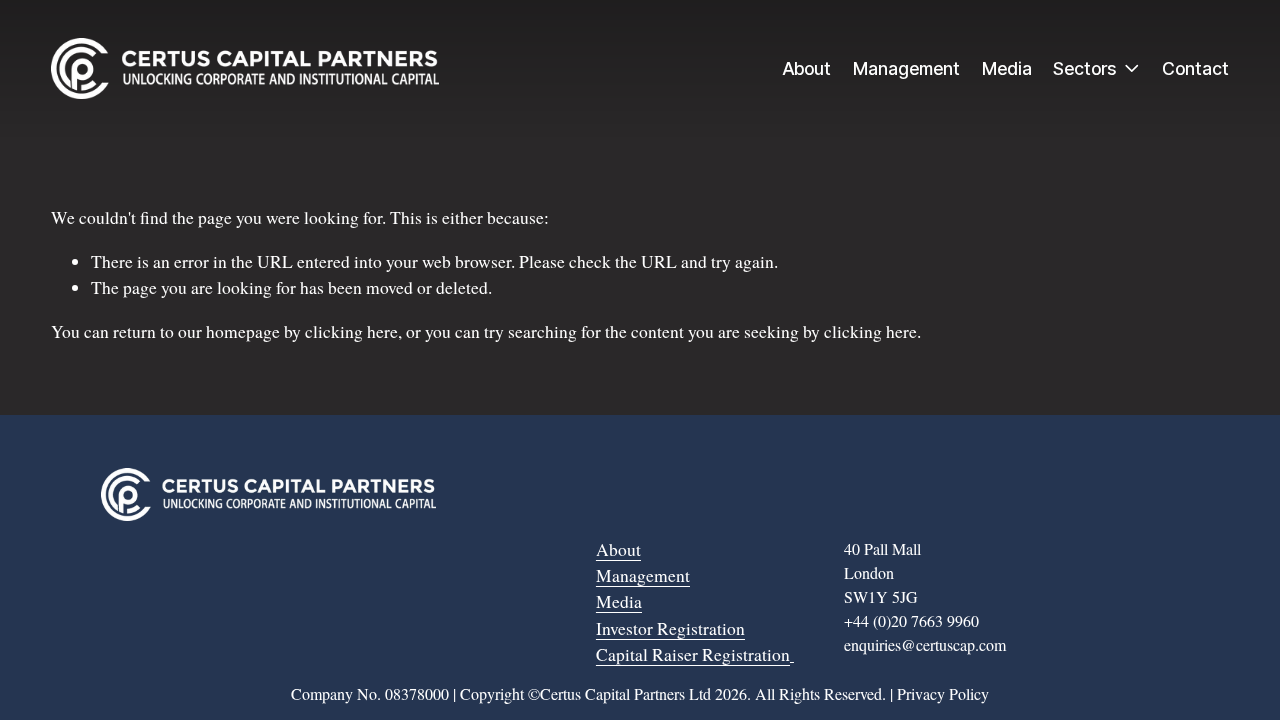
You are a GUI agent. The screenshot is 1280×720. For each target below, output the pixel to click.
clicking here (351, 331)
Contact (1195, 68)
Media (1007, 68)
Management (906, 68)
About (807, 68)
